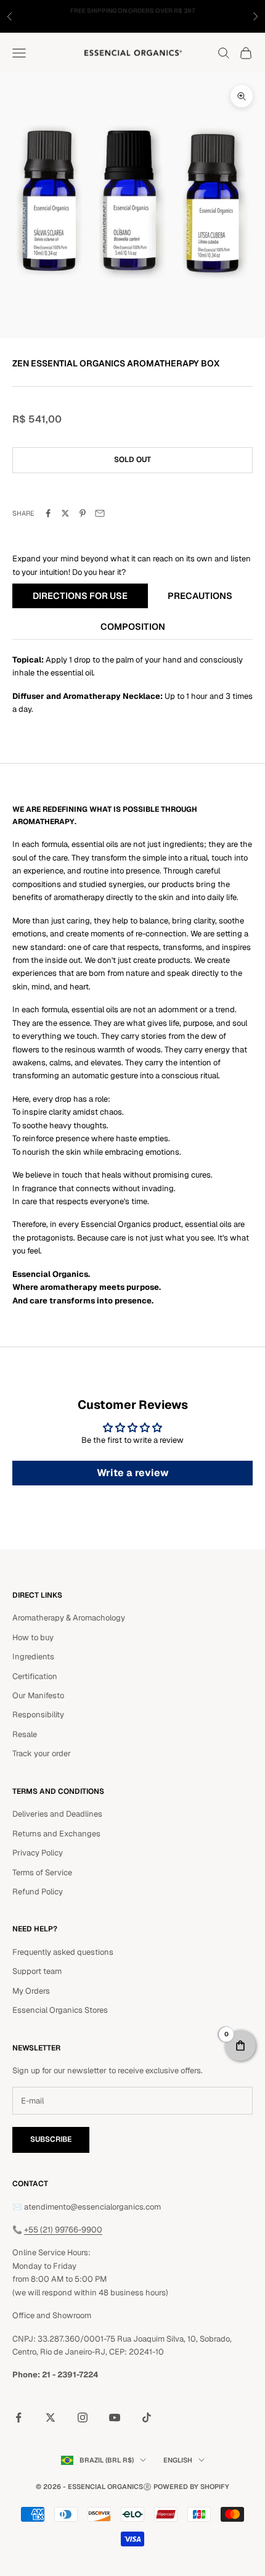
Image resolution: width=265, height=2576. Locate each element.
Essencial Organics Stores (60, 2010)
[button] (240, 2046)
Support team (37, 1971)
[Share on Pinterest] (83, 513)
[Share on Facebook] (48, 513)
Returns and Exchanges (56, 1834)
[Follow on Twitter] (51, 2417)
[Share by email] (100, 513)
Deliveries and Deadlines (57, 1814)
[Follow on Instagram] (83, 2417)
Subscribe (51, 2139)
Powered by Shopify (191, 2487)
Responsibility (38, 1715)
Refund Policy (38, 1892)
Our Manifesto (38, 1695)
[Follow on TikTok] (147, 2417)
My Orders (31, 1991)
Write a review (133, 1473)
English (178, 2460)
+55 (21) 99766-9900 (63, 2230)
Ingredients (33, 1657)
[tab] (80, 597)
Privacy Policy (38, 1853)
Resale (25, 1734)
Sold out (132, 460)
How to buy (33, 1637)
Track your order (42, 1753)
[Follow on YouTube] (115, 2417)
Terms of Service (42, 1872)
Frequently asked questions (63, 1952)
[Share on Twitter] (65, 513)
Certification (35, 1676)
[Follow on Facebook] (18, 2417)
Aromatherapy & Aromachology (69, 1618)
